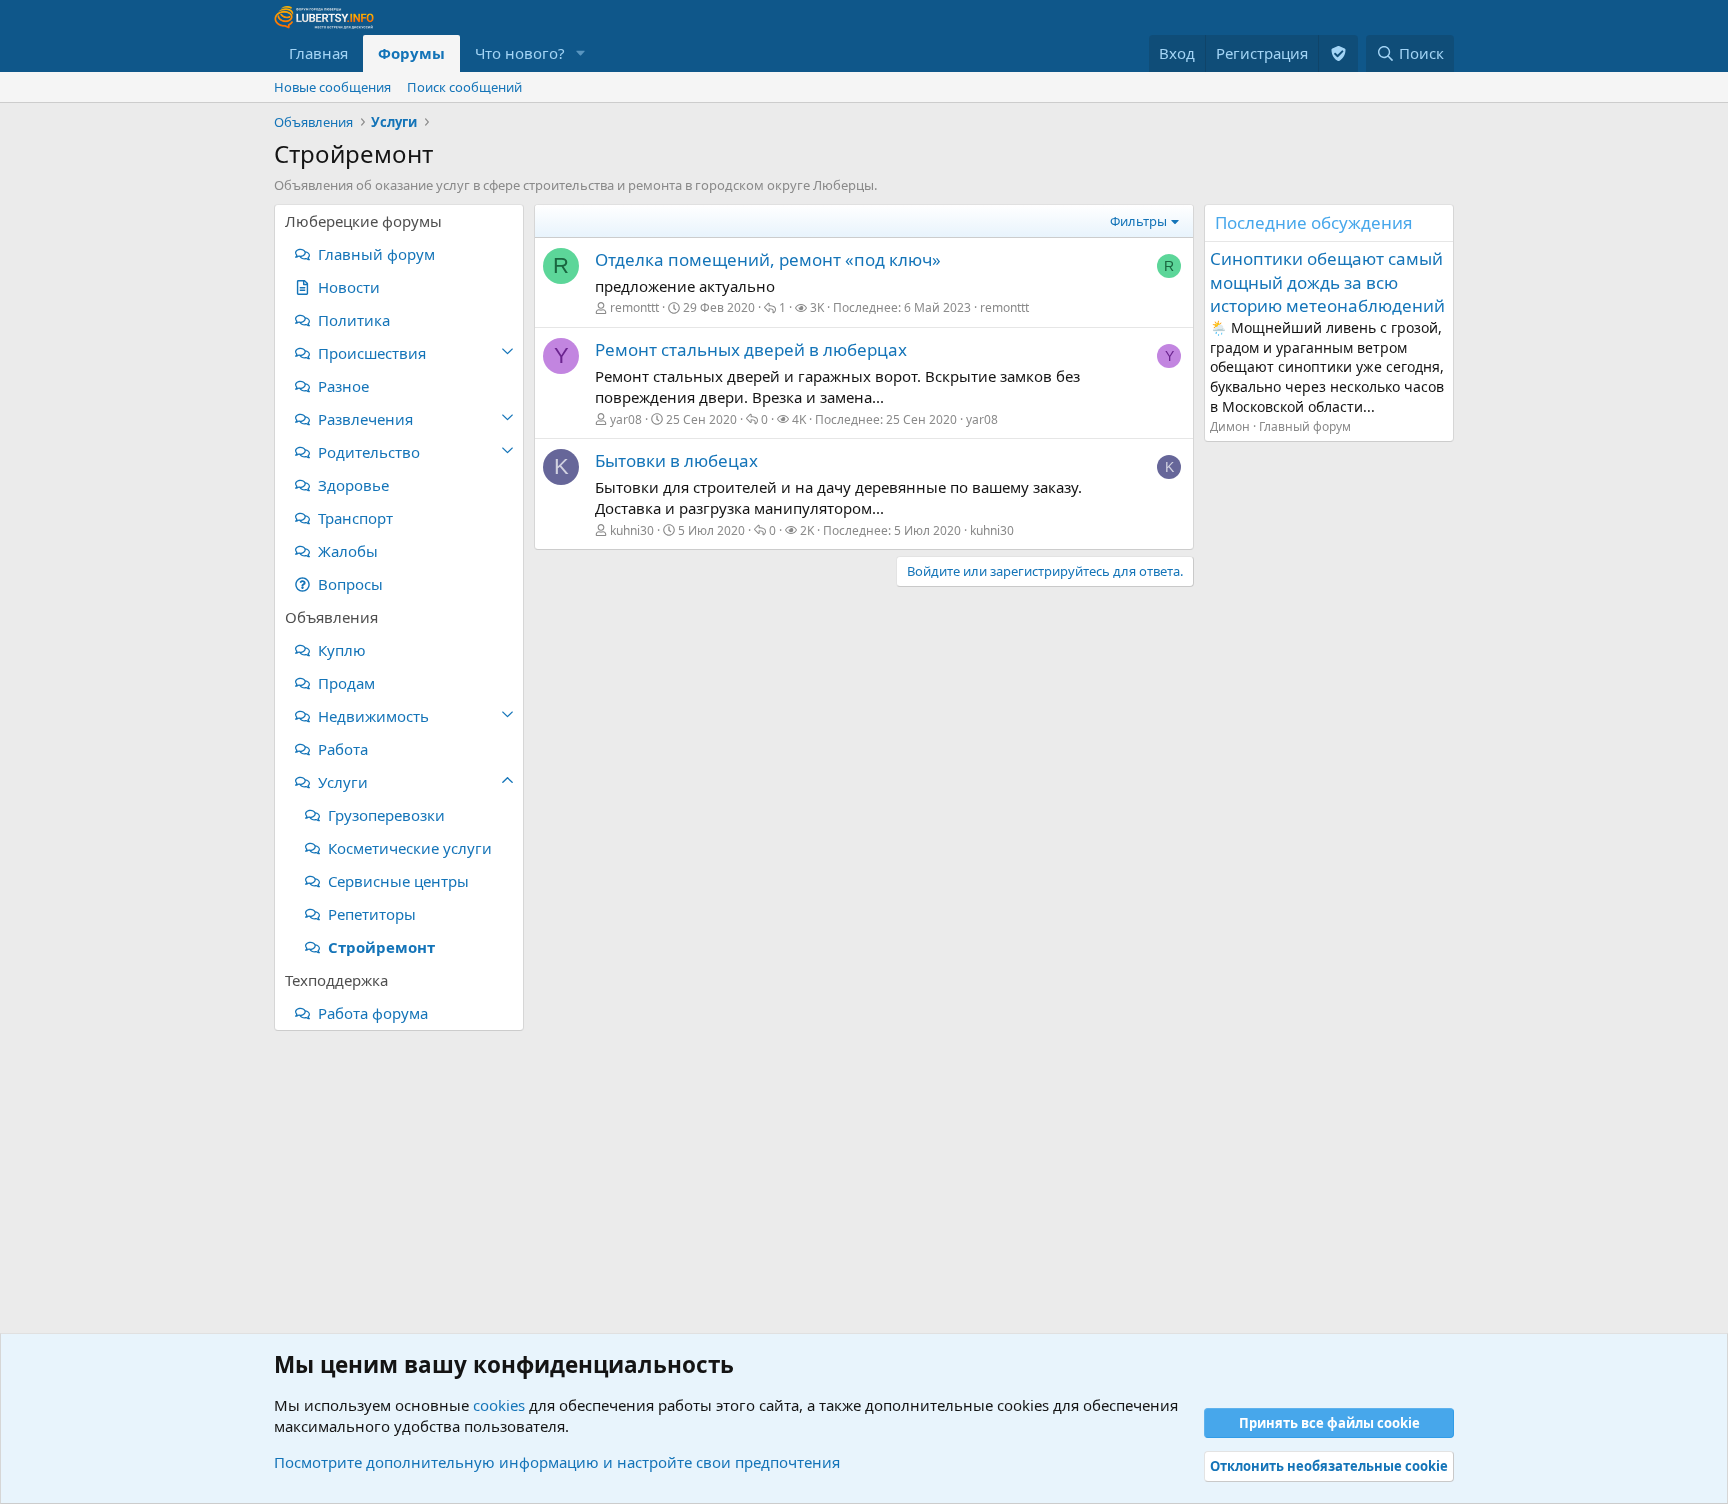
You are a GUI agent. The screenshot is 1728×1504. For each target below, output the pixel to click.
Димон (1230, 426)
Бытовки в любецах (676, 460)
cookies (499, 1405)
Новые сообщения (332, 87)
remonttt (634, 307)
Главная (318, 53)
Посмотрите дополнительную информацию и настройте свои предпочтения (557, 1462)
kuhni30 (632, 530)
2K (807, 530)
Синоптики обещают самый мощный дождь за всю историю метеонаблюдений (1327, 282)
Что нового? (520, 53)
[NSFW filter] (1338, 53)
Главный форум (1305, 426)
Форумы (411, 53)
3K (817, 307)
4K (799, 419)
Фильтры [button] (1138, 221)
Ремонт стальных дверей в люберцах (751, 349)
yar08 (626, 419)
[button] (581, 53)
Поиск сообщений (464, 87)
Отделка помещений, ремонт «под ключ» (768, 259)
